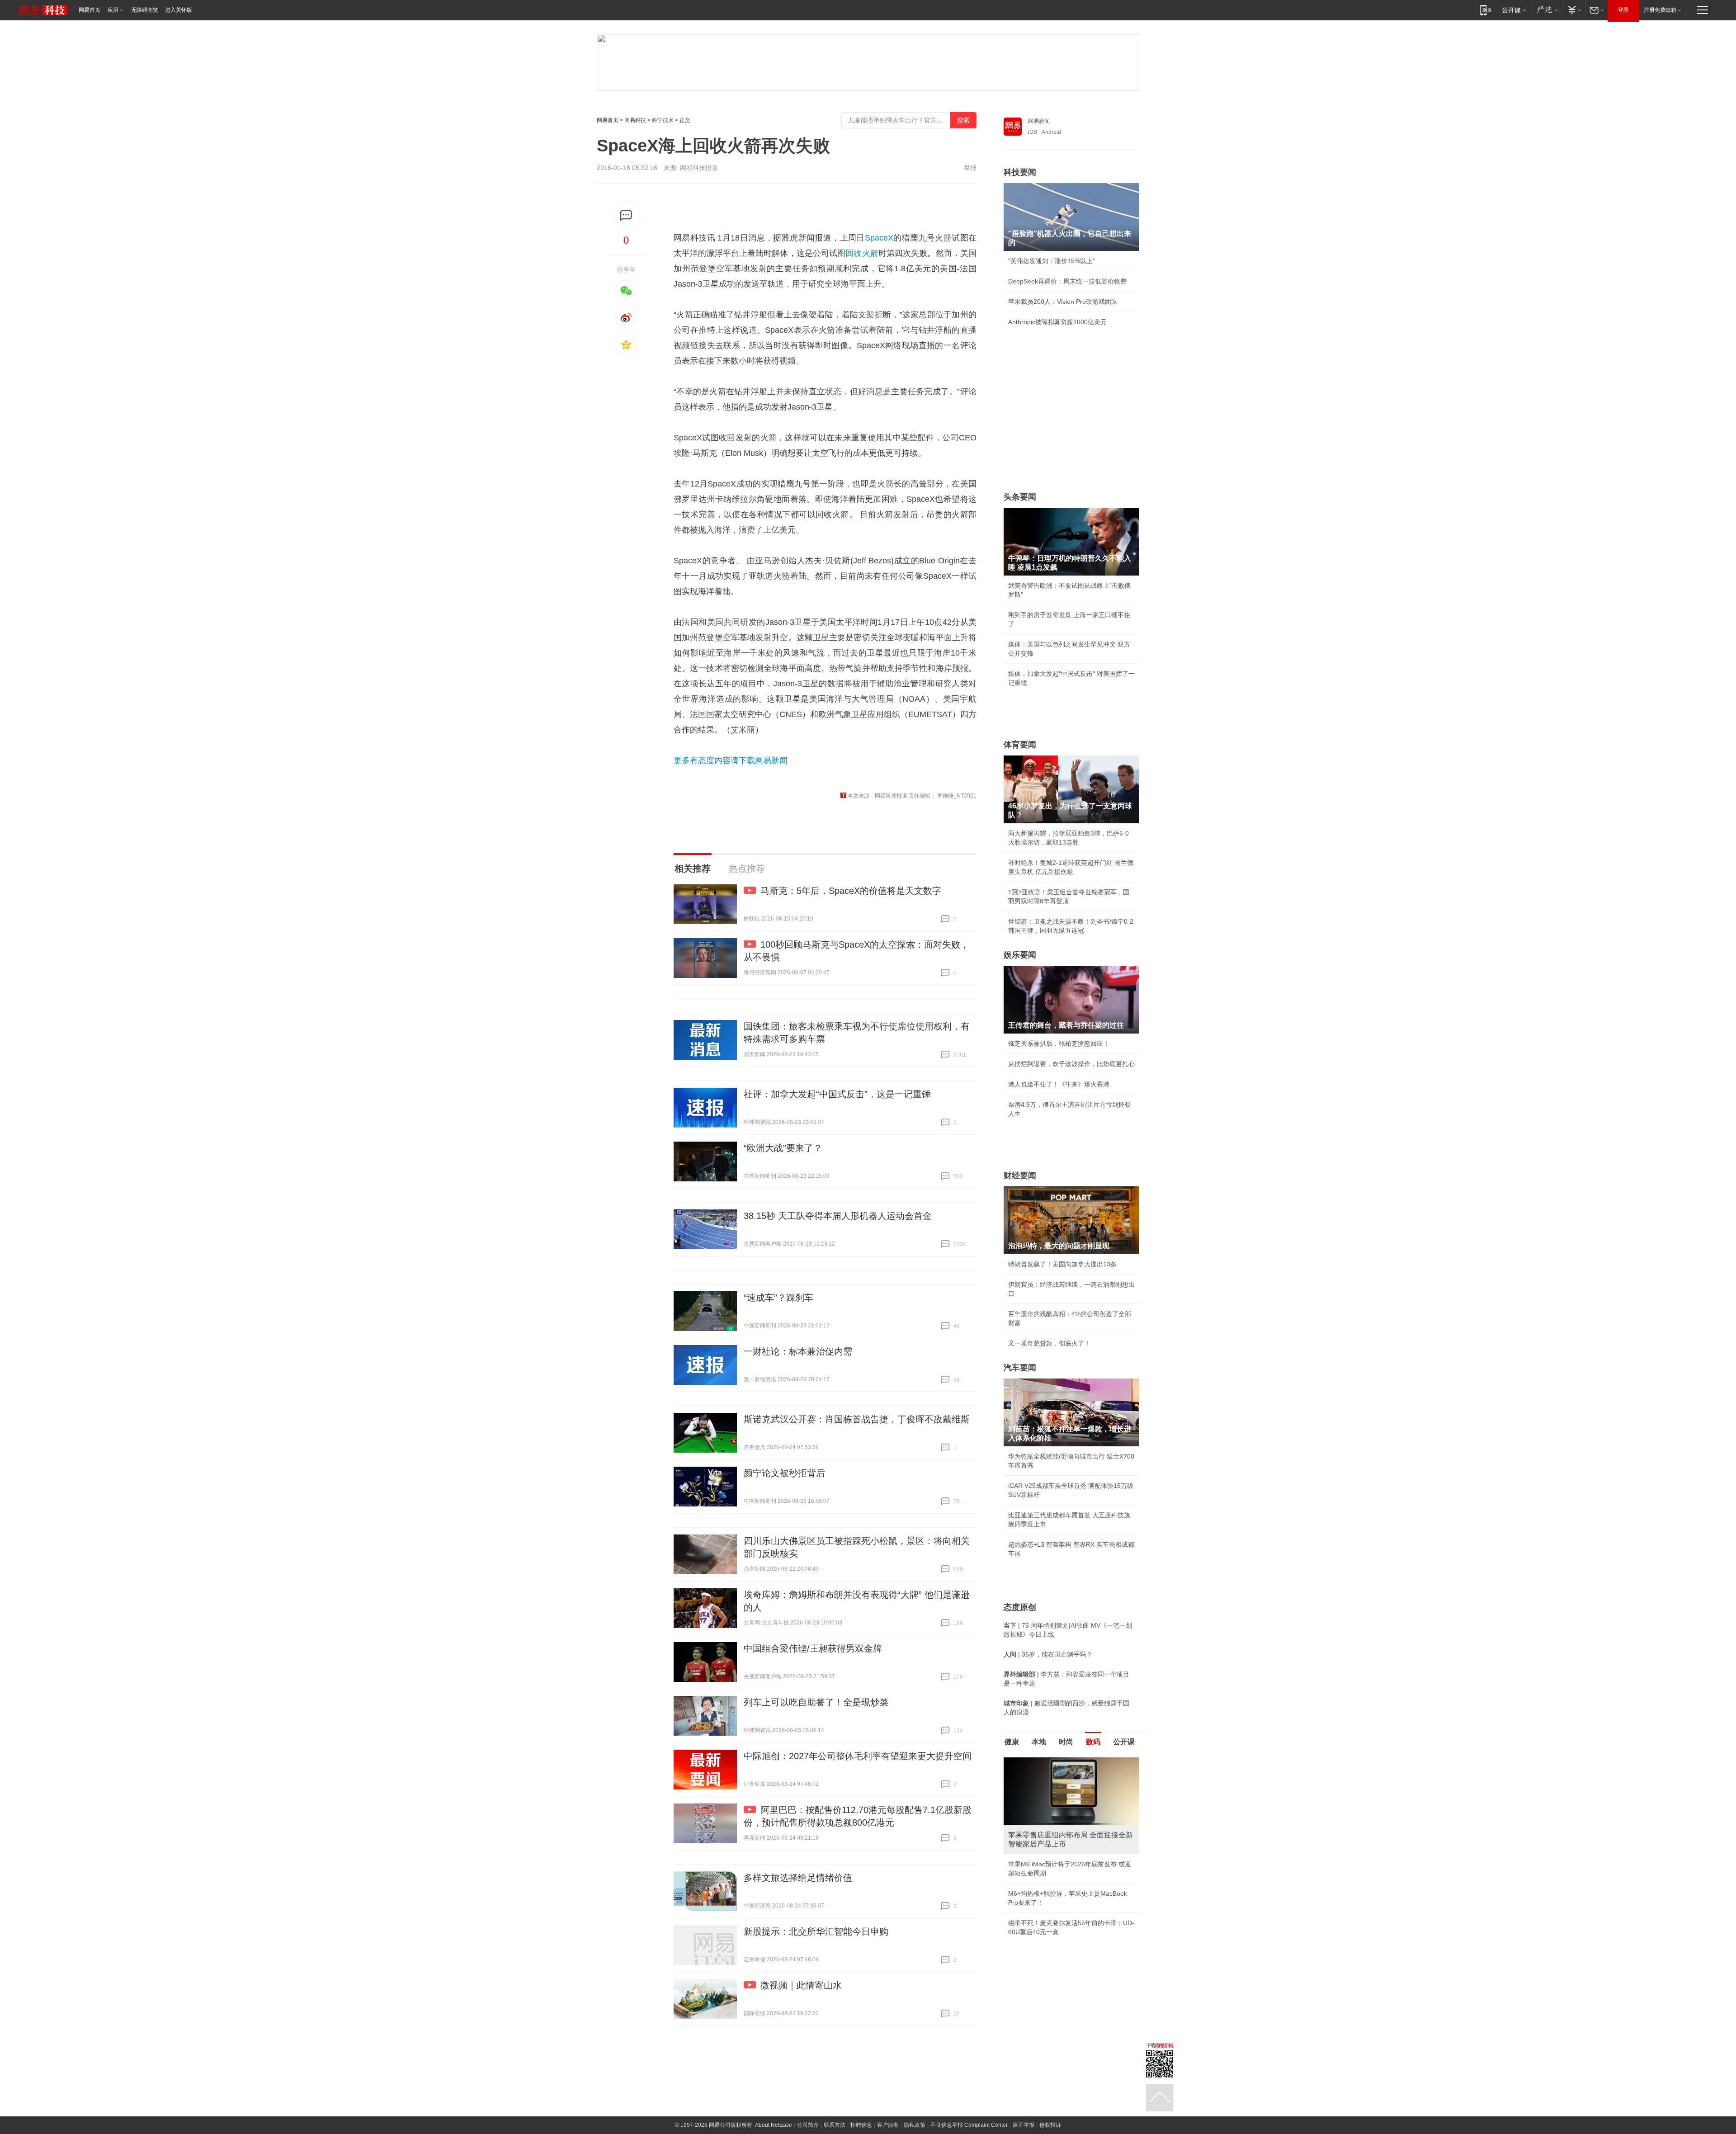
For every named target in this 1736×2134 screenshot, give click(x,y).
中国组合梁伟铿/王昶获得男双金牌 (813, 1648)
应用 (113, 10)
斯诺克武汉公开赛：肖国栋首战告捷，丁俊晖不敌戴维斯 (857, 1419)
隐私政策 (915, 2125)
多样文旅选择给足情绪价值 (798, 1878)
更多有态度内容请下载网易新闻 (731, 760)
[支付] (1573, 10)
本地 (1039, 1742)
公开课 (1124, 1742)
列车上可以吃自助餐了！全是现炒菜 (816, 1702)
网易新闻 (1039, 121)
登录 (1623, 10)
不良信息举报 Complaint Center (969, 2125)
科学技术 (663, 120)
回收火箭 (862, 253)
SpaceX (879, 238)
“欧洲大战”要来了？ (783, 1148)
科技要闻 (1020, 172)
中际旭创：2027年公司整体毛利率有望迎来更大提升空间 (858, 1756)
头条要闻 (1020, 497)
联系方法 (835, 2125)
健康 (1012, 1742)
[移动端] (1486, 10)
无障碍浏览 (145, 10)
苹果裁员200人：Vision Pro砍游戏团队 (1063, 302)
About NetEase (774, 2125)
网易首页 (90, 10)
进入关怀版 (179, 10)
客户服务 (888, 2125)
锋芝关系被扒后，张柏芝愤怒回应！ (1059, 1043)
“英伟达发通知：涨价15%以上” (1052, 261)
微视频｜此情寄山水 (801, 1985)
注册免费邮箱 (1660, 10)
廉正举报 (1024, 2125)
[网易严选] (1546, 10)
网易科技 (635, 120)
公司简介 (808, 2125)
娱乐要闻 (1020, 955)
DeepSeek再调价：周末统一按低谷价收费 (1067, 281)
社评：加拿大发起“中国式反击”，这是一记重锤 (837, 1094)
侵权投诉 (1050, 2125)
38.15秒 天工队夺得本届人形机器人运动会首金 (838, 1216)
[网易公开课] (1514, 10)
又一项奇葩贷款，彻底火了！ (1049, 1343)
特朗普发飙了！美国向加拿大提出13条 (1062, 1264)
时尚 (1066, 1742)
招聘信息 (861, 2125)
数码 (1093, 1742)
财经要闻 (1020, 1176)
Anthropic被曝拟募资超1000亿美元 (1057, 322)
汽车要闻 (1020, 1368)
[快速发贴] (626, 215)
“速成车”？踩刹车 (778, 1298)
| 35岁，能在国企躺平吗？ (1048, 1654)
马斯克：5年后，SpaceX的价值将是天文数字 (851, 891)
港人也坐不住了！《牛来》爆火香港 (1059, 1084)
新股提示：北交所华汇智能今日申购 (816, 1931)
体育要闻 (1020, 745)
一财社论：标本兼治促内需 (798, 1351)
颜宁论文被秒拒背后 (784, 1473)
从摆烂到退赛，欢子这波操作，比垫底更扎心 (1071, 1064)
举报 (970, 168)
